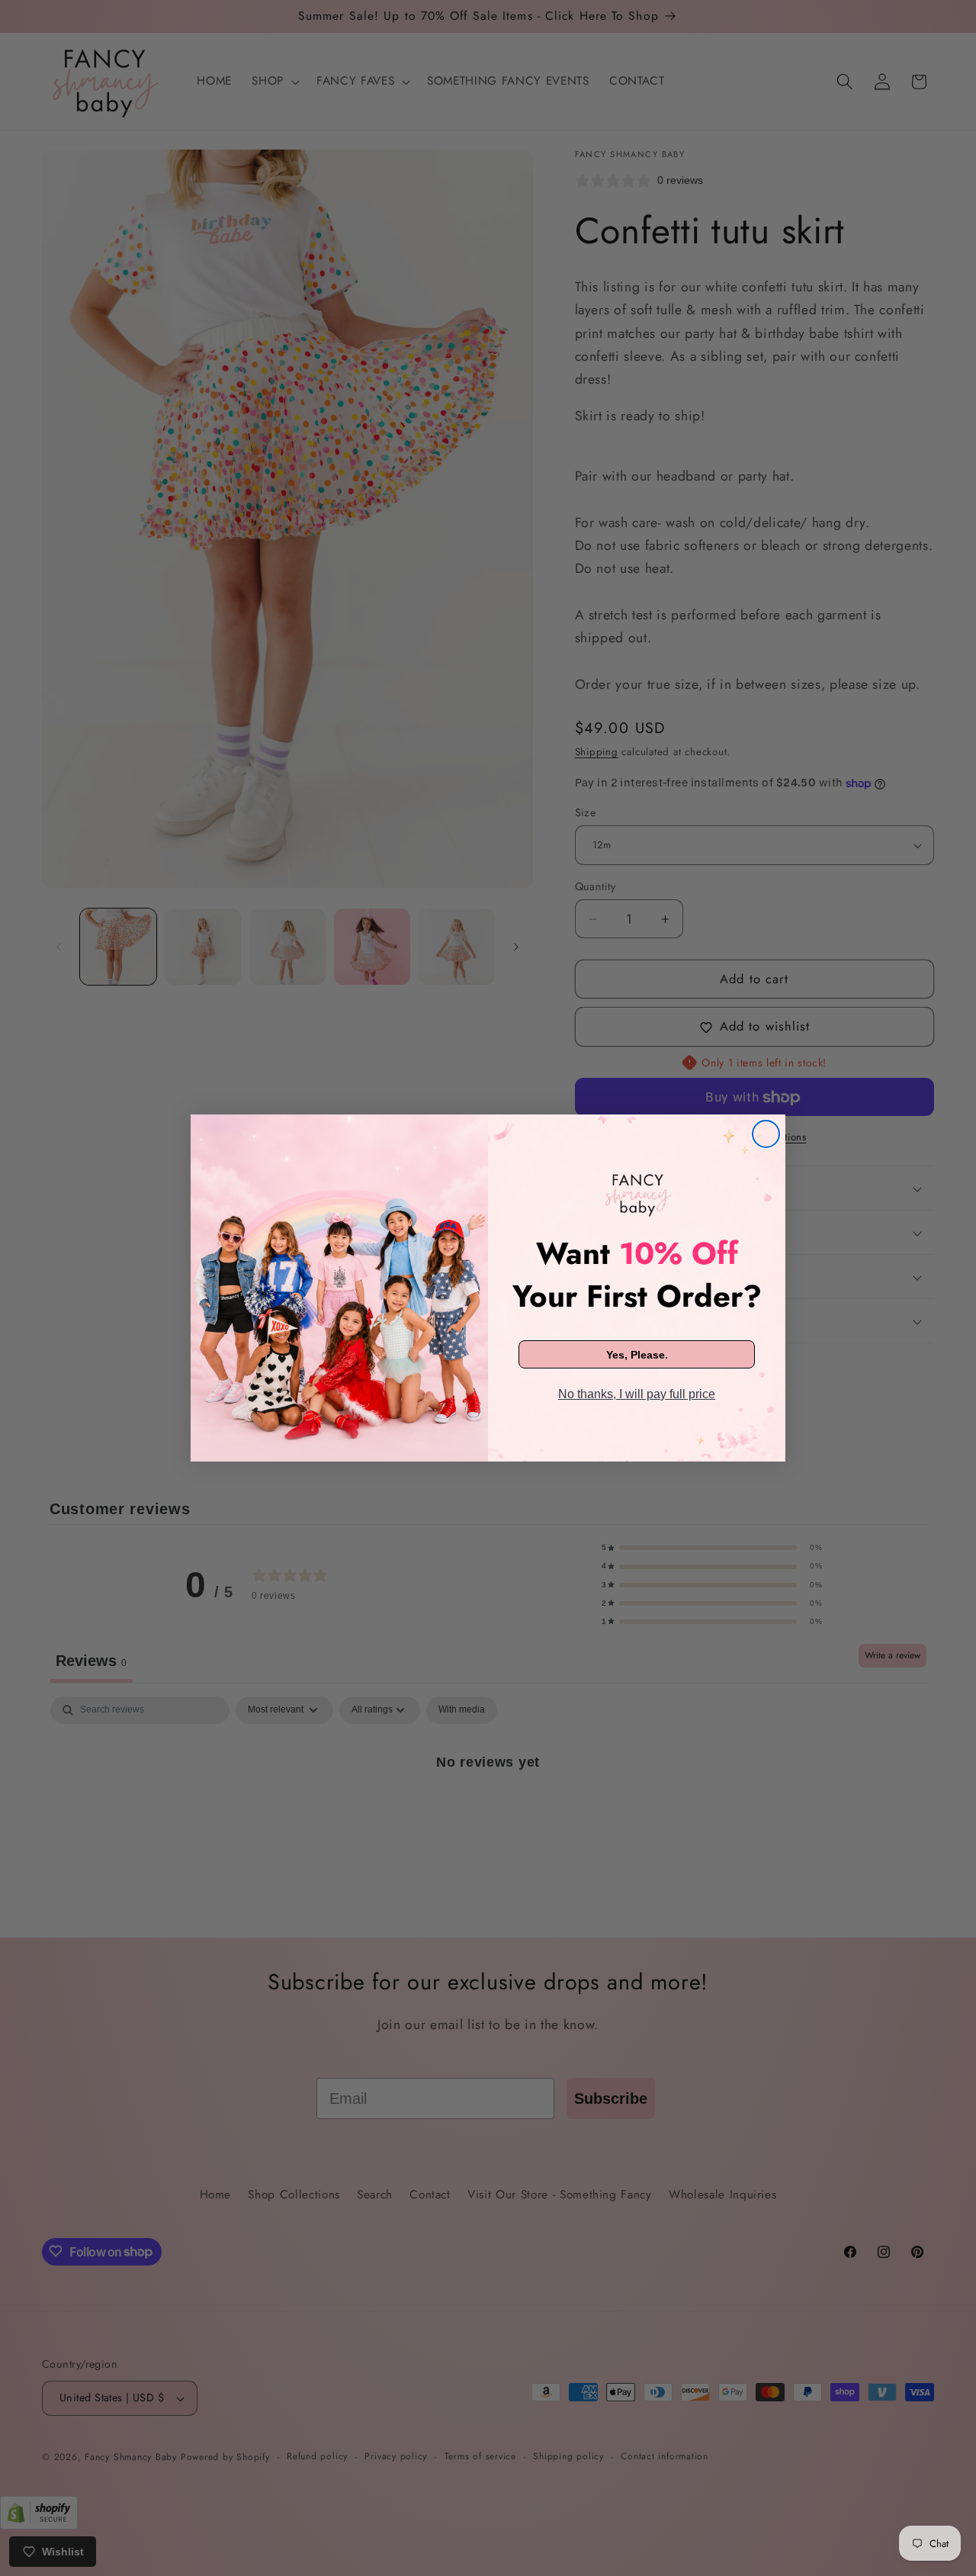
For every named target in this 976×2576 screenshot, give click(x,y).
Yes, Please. (637, 1355)
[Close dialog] (766, 1134)
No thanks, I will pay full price (637, 1394)
